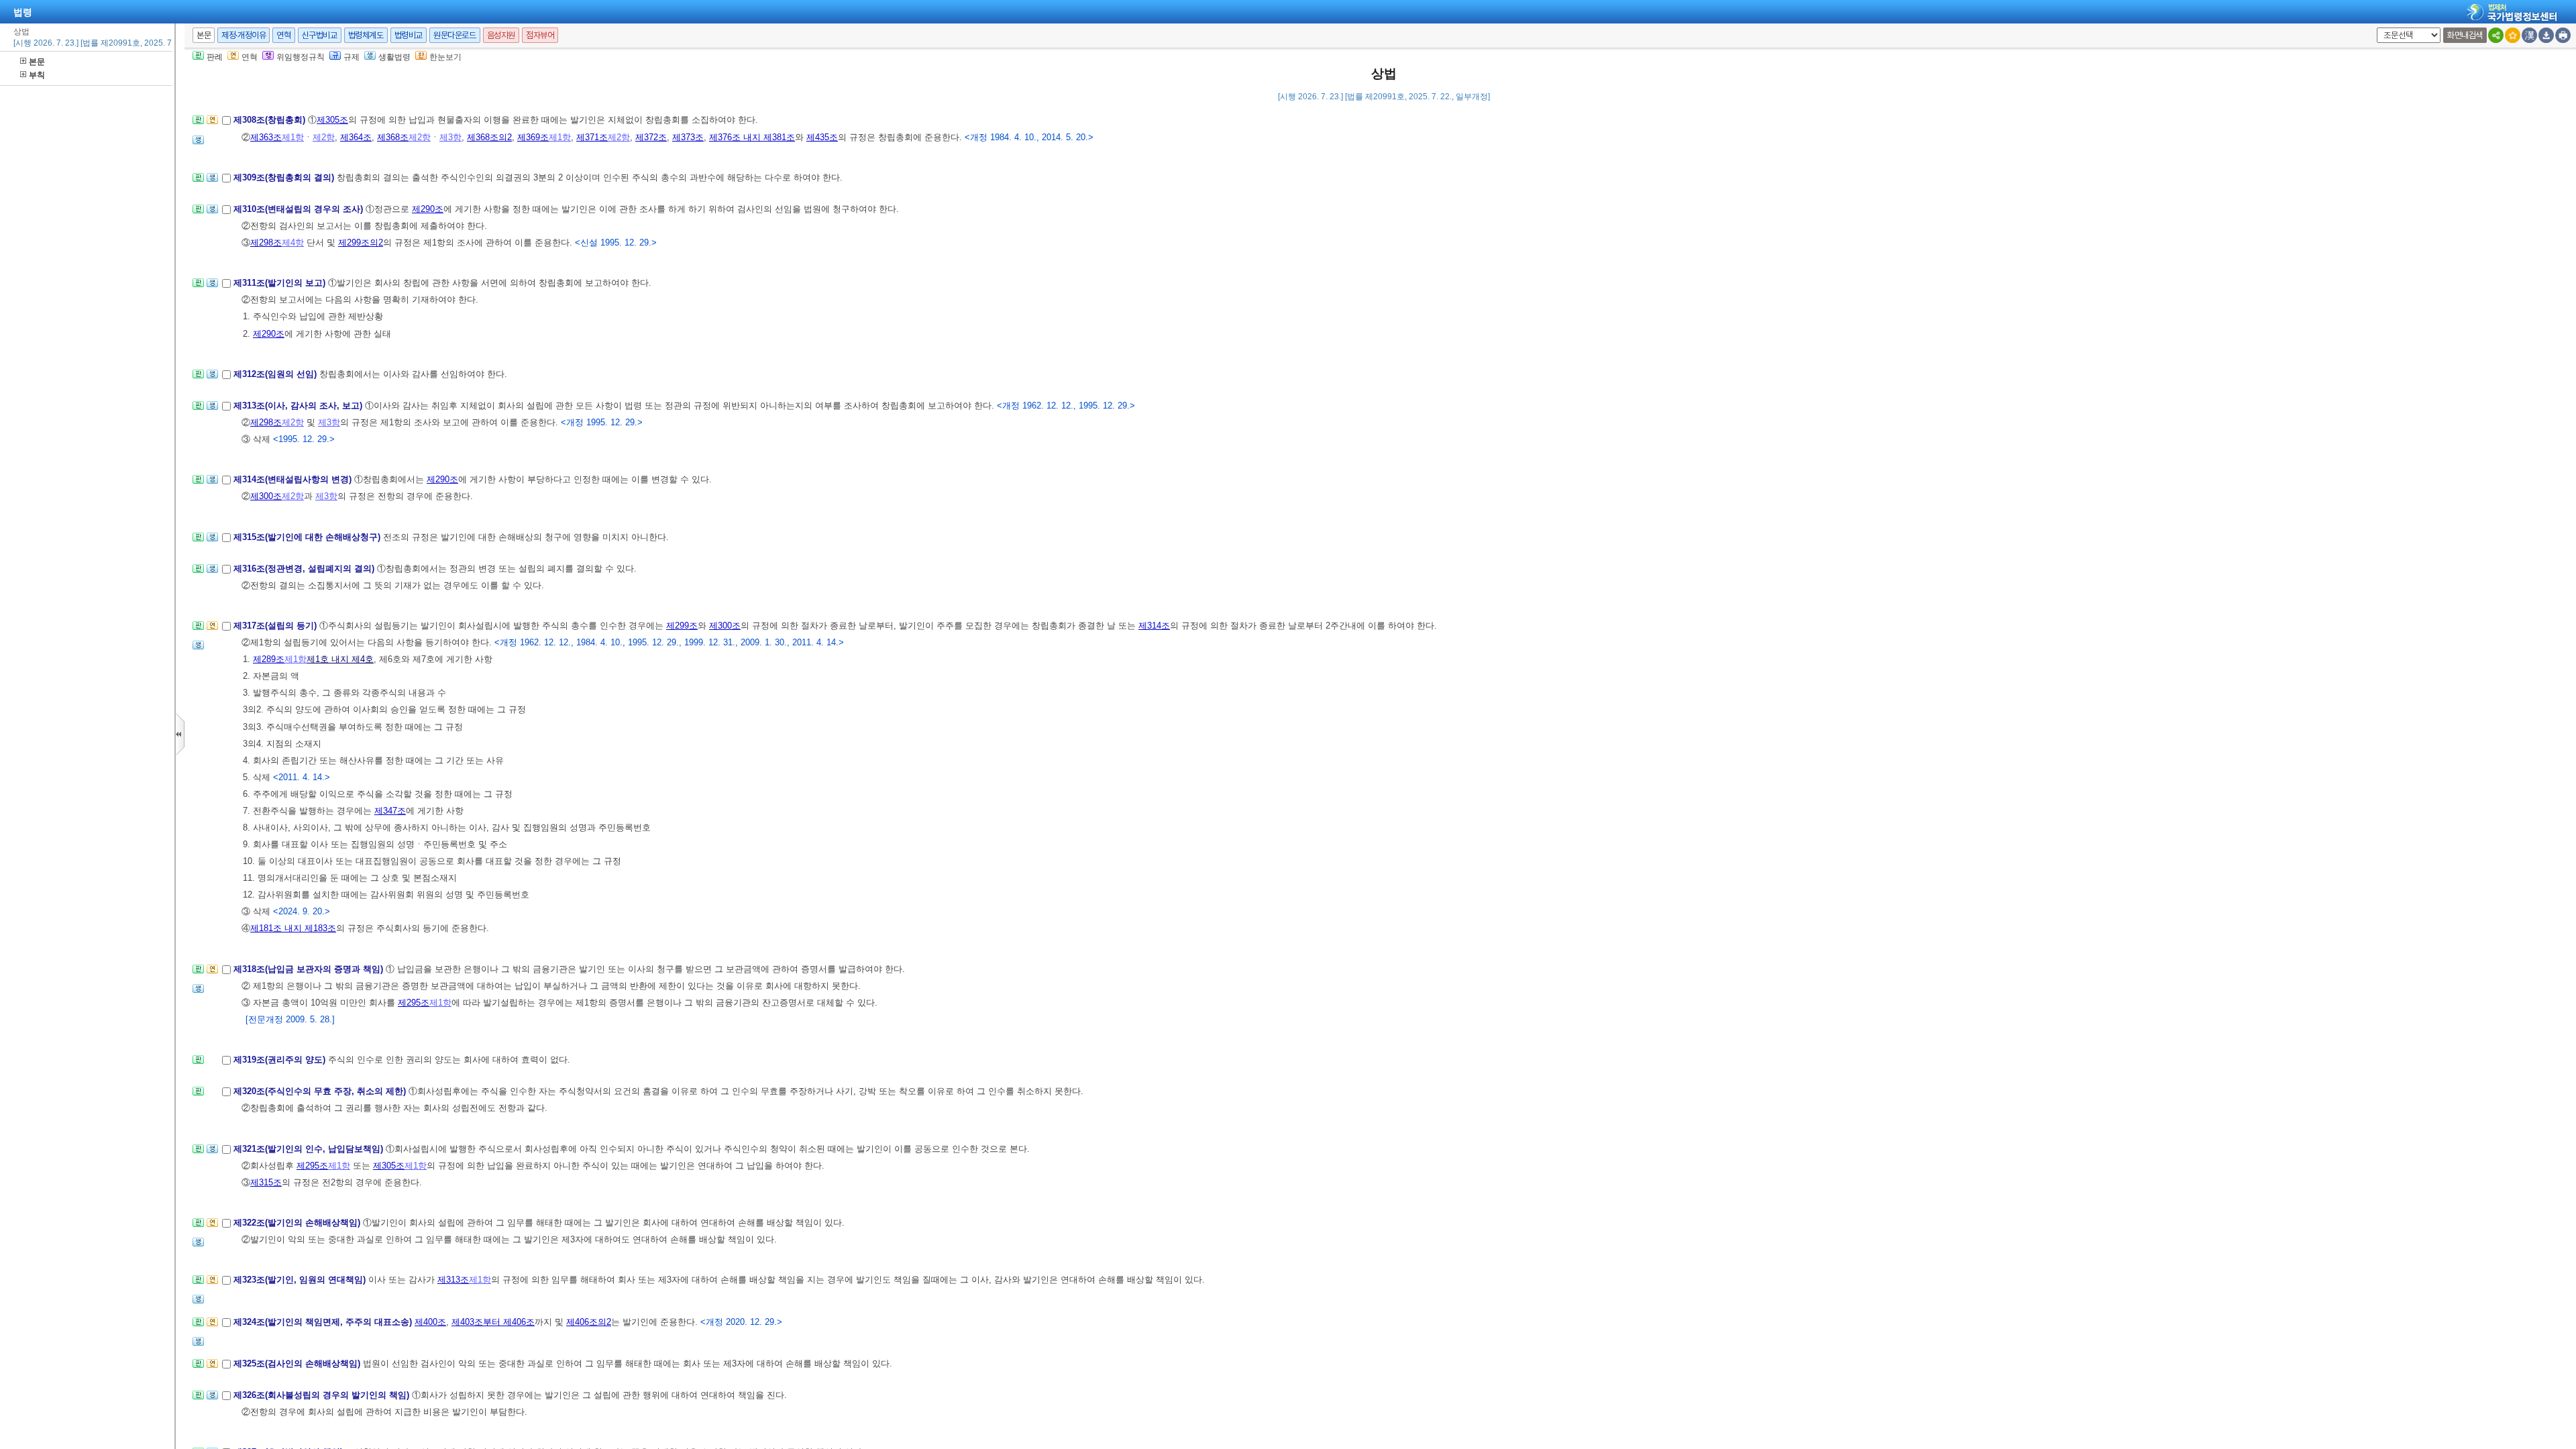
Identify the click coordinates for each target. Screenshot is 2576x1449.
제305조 (332, 120)
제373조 (688, 137)
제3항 (450, 137)
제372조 (651, 137)
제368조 (393, 137)
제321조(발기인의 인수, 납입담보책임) (310, 1149)
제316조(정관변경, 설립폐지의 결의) (305, 569)
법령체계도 (366, 35)
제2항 (324, 137)
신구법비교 (320, 35)
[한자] (2529, 35)
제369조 (533, 137)
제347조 (390, 811)
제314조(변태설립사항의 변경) (294, 479)
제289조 (269, 659)
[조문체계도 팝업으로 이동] (198, 124)
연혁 (283, 35)
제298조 (266, 243)
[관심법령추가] (2513, 35)
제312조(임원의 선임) (276, 374)
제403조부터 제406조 (493, 1322)
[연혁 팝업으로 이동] (212, 124)
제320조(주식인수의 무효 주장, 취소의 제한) (321, 1091)
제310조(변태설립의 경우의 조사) (300, 209)
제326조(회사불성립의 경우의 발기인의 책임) (323, 1395)
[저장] (2546, 35)
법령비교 (409, 35)
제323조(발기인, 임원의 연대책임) (301, 1280)
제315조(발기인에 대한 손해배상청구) (308, 537)
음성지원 (501, 35)
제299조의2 (361, 243)
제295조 (414, 1003)
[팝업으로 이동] (198, 144)
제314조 (1154, 626)
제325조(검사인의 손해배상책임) (298, 1363)
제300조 (266, 496)
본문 (37, 62)
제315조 (266, 1182)
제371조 (592, 137)
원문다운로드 (455, 35)
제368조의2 (489, 137)
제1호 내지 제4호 (340, 659)
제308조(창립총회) (271, 120)
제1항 (293, 137)
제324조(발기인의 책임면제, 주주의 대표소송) (324, 1322)
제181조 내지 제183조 (293, 928)
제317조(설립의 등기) (276, 626)
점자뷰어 (540, 35)
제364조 (356, 137)
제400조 (430, 1322)
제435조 (822, 137)
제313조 (453, 1280)
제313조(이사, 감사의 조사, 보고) (299, 406)
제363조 (266, 137)
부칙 (37, 75)
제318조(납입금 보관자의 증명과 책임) (310, 969)
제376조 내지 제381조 (752, 137)
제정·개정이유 (244, 35)
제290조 (428, 209)
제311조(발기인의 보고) (281, 283)
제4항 (293, 243)
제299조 (682, 626)
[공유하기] (2496, 35)
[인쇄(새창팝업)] (2563, 35)
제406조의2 (589, 1322)
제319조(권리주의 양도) (281, 1060)
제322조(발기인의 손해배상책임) (298, 1223)
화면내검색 (2465, 35)
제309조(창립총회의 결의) (285, 177)
